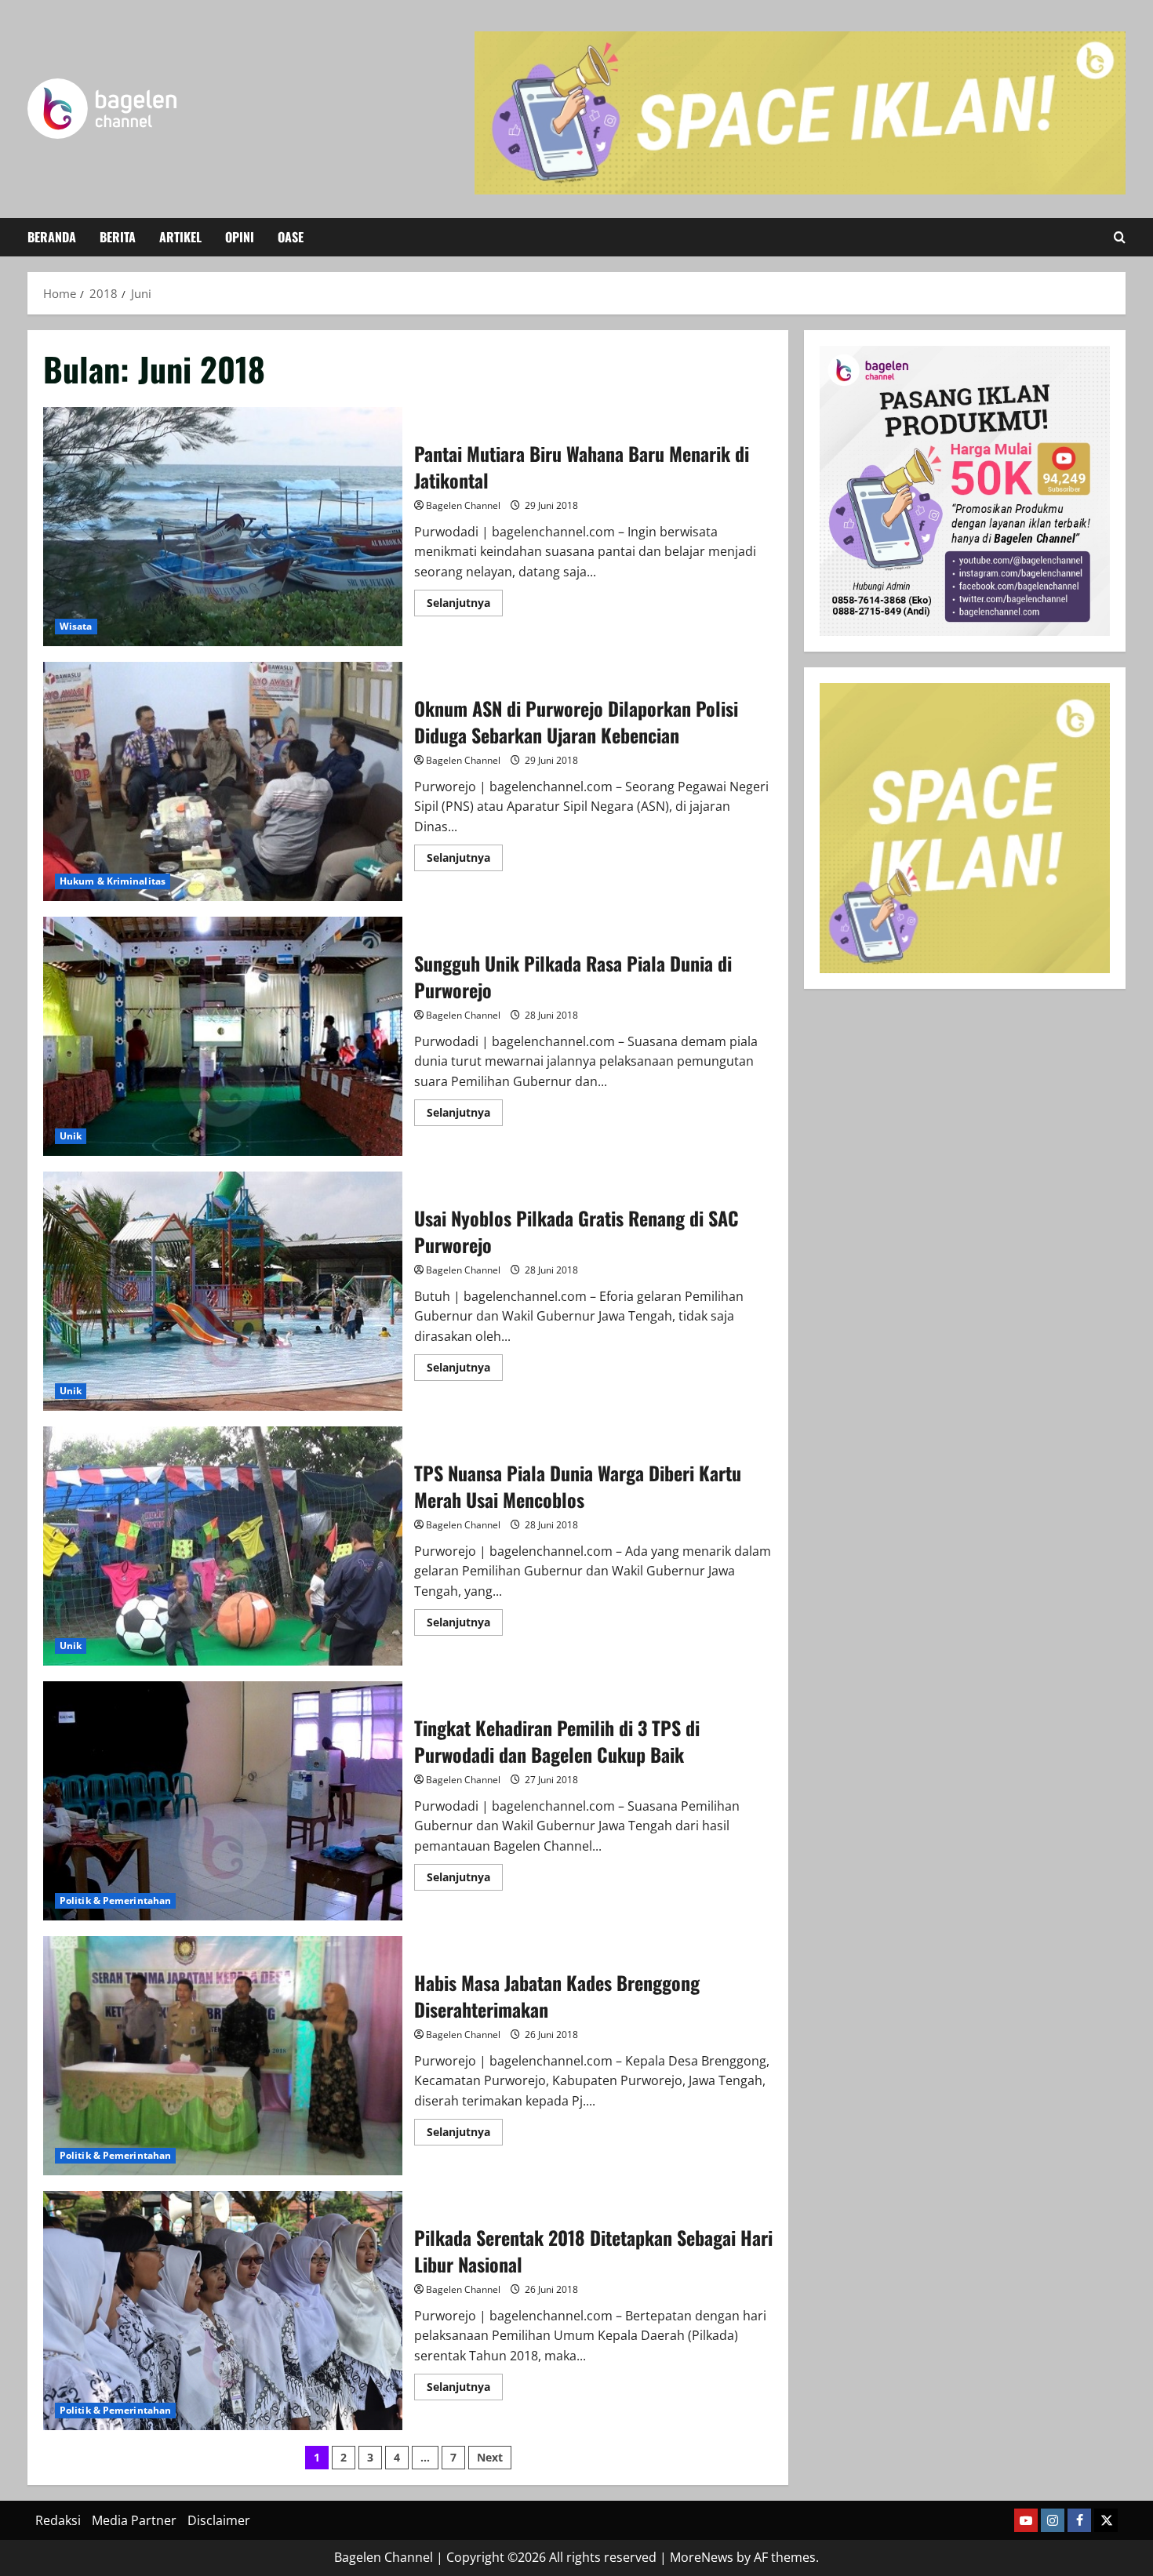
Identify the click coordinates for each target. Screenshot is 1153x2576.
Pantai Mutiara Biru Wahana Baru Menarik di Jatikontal (223, 527)
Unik (71, 1136)
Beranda (52, 237)
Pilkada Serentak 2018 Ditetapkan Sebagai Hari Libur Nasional (223, 2311)
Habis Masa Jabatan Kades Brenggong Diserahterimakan (223, 2056)
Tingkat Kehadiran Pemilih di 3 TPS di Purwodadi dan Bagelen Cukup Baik (223, 1801)
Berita (118, 237)
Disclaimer (219, 2520)
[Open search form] (1120, 237)
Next (490, 2457)
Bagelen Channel (463, 505)
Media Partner (134, 2520)
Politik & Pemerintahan (115, 1900)
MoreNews (702, 2557)
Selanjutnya (465, 605)
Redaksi (58, 2520)
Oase (291, 237)
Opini (240, 237)
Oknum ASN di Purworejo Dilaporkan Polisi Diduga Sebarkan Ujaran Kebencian (223, 781)
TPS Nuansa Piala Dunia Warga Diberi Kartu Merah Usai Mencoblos (223, 1546)
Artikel (180, 237)
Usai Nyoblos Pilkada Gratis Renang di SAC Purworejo (223, 1291)
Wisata (76, 626)
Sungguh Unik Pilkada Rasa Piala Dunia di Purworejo (223, 1036)
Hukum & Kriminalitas (113, 881)
